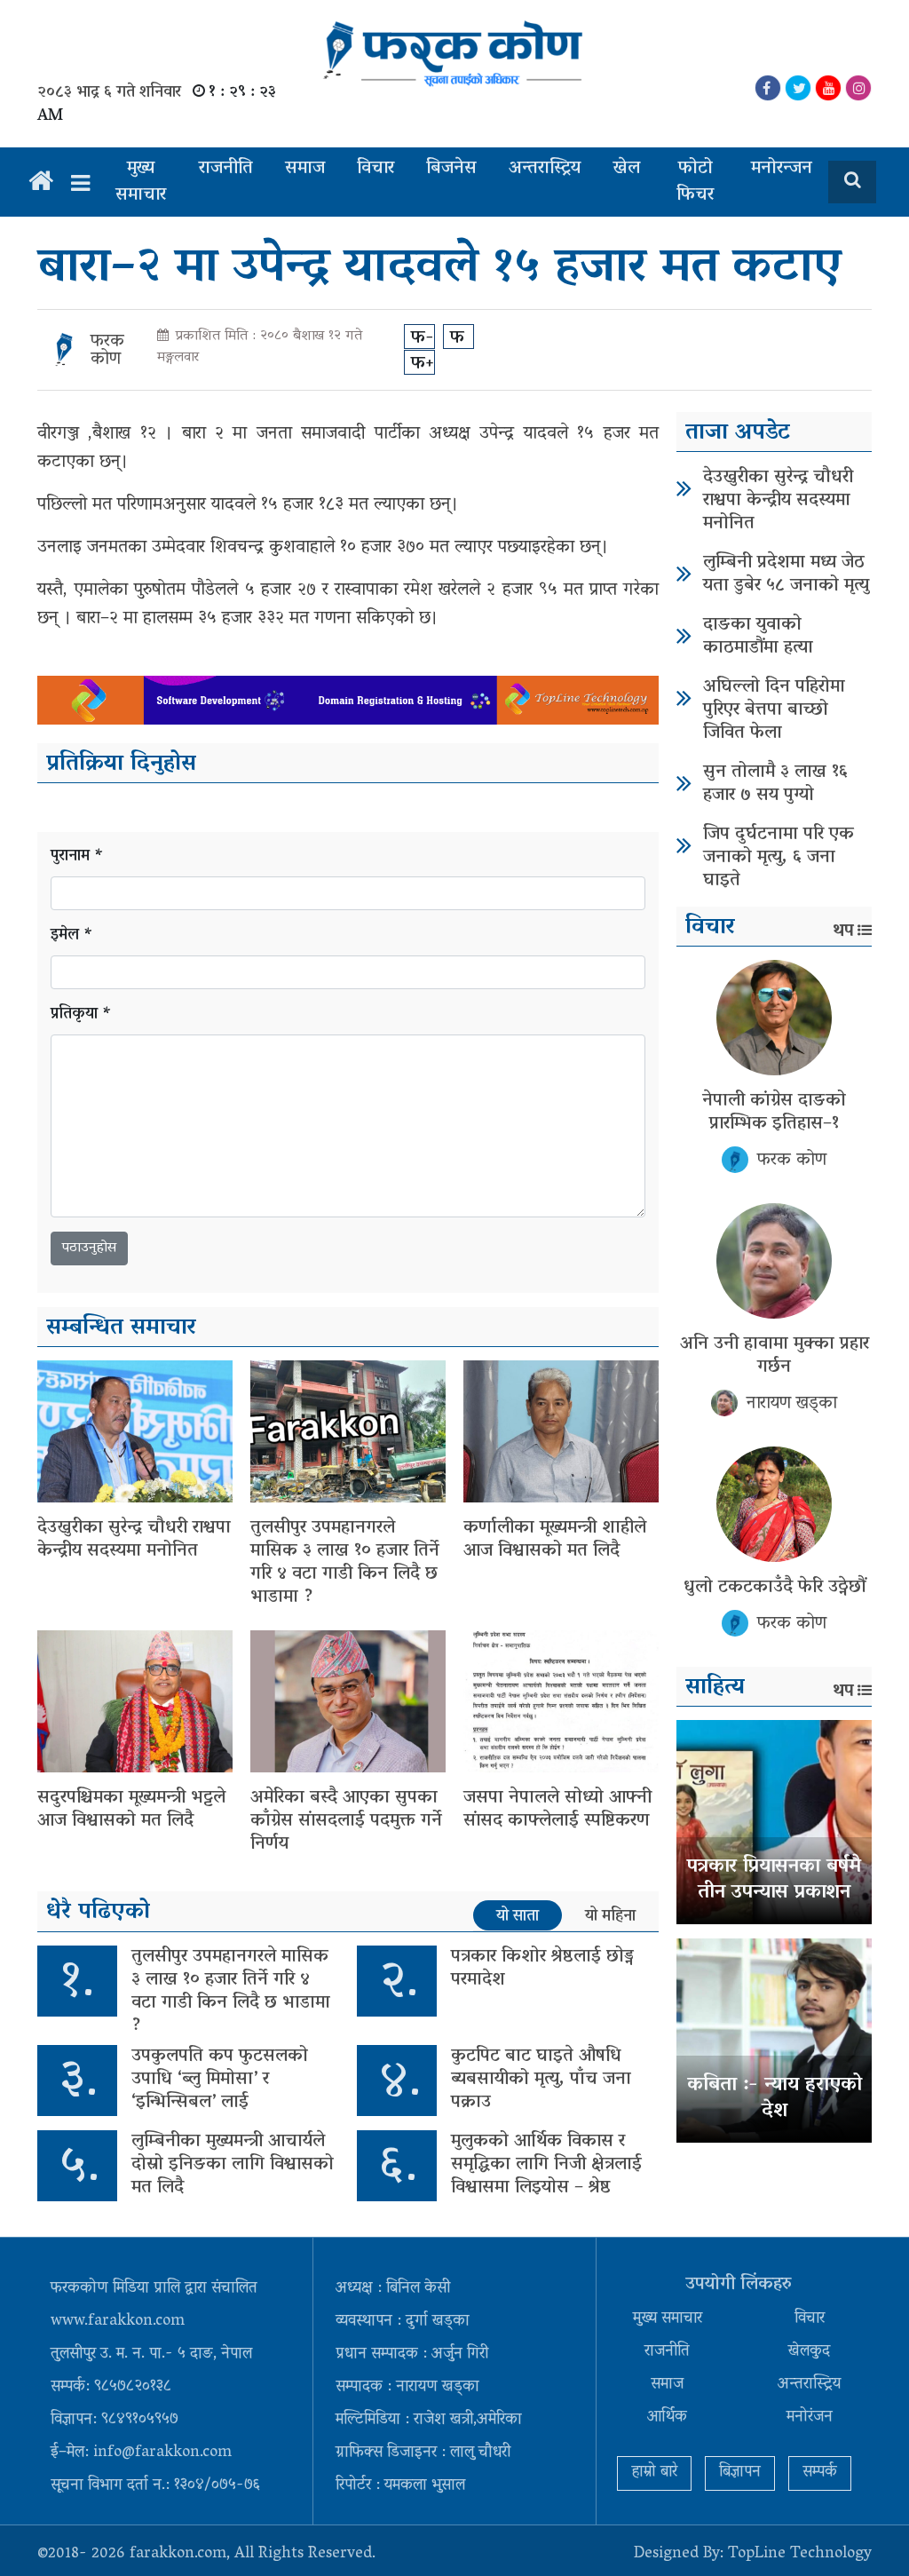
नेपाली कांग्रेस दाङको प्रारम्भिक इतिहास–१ (774, 1113)
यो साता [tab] (518, 1916)
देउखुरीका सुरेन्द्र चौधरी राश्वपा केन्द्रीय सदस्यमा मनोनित (134, 1540)
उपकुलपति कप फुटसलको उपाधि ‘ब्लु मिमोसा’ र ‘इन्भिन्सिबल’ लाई (220, 2080)
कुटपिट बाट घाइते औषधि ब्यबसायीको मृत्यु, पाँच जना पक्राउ (541, 2080)
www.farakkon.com (118, 2322)
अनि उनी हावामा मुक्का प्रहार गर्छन (775, 1356)
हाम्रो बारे (654, 2473)
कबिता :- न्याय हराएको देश (775, 2099)
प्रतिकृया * (81, 1015)
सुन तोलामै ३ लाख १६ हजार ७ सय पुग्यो (775, 784)
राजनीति (226, 169)
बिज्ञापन (740, 2473)
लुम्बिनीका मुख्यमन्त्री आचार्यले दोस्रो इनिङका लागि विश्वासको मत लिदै (233, 2165)
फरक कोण (107, 351)
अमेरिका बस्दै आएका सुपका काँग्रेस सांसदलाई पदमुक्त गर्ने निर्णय (346, 1821)
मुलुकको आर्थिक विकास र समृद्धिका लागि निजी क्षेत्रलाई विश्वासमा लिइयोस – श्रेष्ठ (546, 2165)
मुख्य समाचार (141, 182)
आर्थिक (667, 2418)
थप (843, 931)
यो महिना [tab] (610, 1916)
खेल (626, 169)
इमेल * (72, 936)
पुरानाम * (77, 857)
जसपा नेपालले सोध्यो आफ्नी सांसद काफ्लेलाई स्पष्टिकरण (557, 1810)
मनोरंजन (810, 2418)
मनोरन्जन (782, 169)
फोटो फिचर (695, 182)
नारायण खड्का (792, 1404)
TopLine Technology (800, 2555)
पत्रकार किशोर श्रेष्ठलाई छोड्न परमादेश (542, 1969)
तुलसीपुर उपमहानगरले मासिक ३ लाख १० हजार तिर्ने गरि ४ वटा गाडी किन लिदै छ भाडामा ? (345, 1563)
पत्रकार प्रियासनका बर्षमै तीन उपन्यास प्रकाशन (774, 1880)
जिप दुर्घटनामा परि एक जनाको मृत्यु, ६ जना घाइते (779, 858)
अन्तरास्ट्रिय (545, 169)
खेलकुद (809, 2352)
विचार (375, 169)
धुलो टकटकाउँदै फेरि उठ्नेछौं (775, 1588)
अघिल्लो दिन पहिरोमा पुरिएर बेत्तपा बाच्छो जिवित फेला (774, 710)
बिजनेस (451, 169)
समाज (305, 169)
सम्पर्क (820, 2473)
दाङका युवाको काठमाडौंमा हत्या (758, 637)
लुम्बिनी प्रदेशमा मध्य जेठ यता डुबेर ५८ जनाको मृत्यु (786, 575)
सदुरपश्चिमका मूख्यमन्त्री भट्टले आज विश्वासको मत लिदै (131, 1810)
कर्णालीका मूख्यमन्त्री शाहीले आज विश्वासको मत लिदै (555, 1540)
